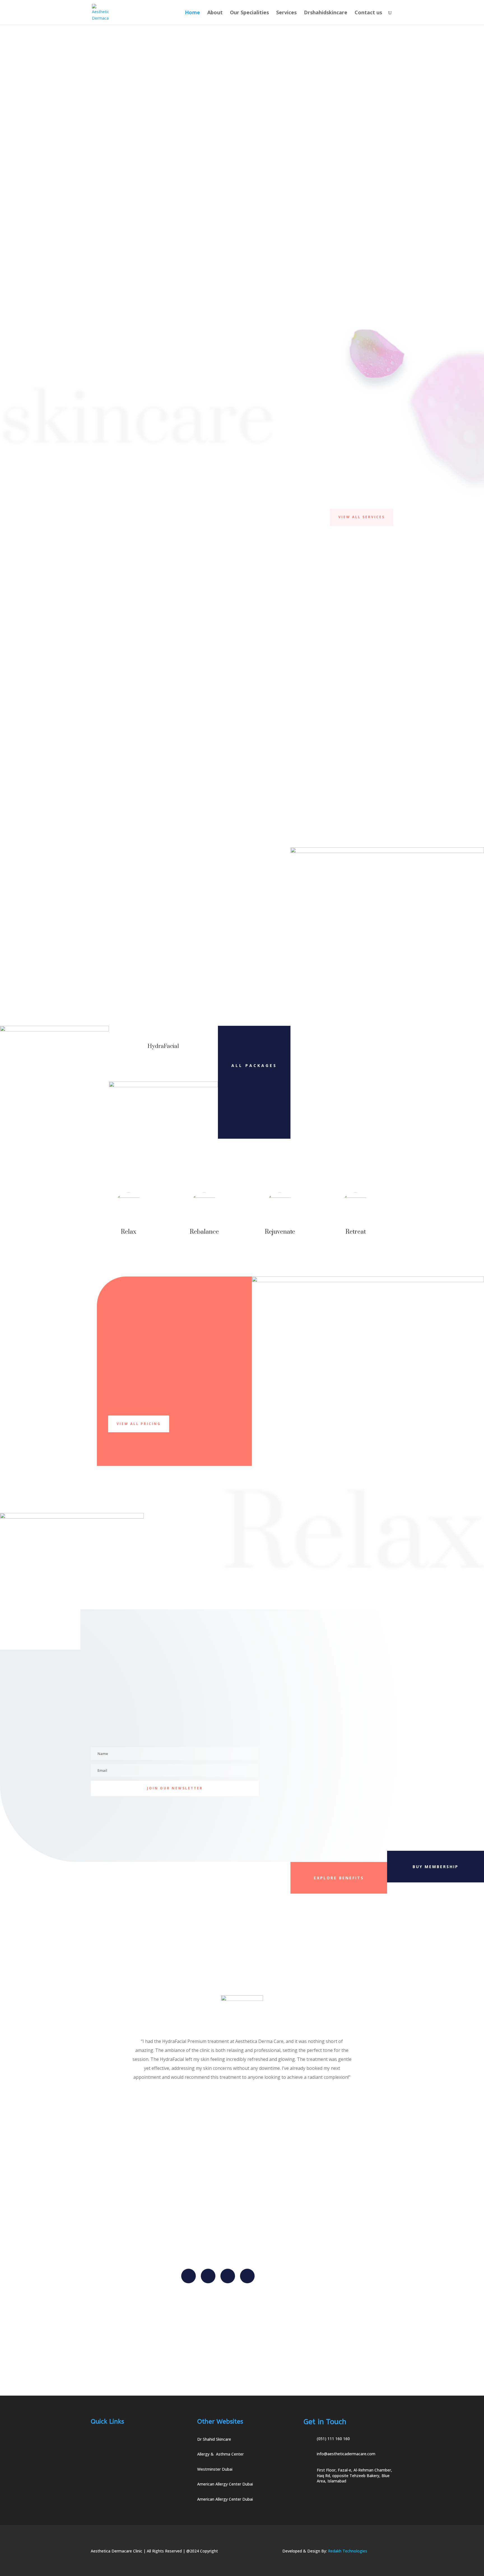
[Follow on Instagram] (228, 2276)
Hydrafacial (122, 693)
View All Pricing (139, 1424)
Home (192, 13)
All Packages (254, 1065)
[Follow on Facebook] (189, 2276)
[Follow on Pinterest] (247, 2276)
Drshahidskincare (326, 13)
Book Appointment (381, 254)
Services (286, 13)
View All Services (362, 517)
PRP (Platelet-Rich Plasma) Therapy (282, 696)
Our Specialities (249, 13)
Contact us (368, 13)
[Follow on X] (208, 2276)
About (215, 13)
